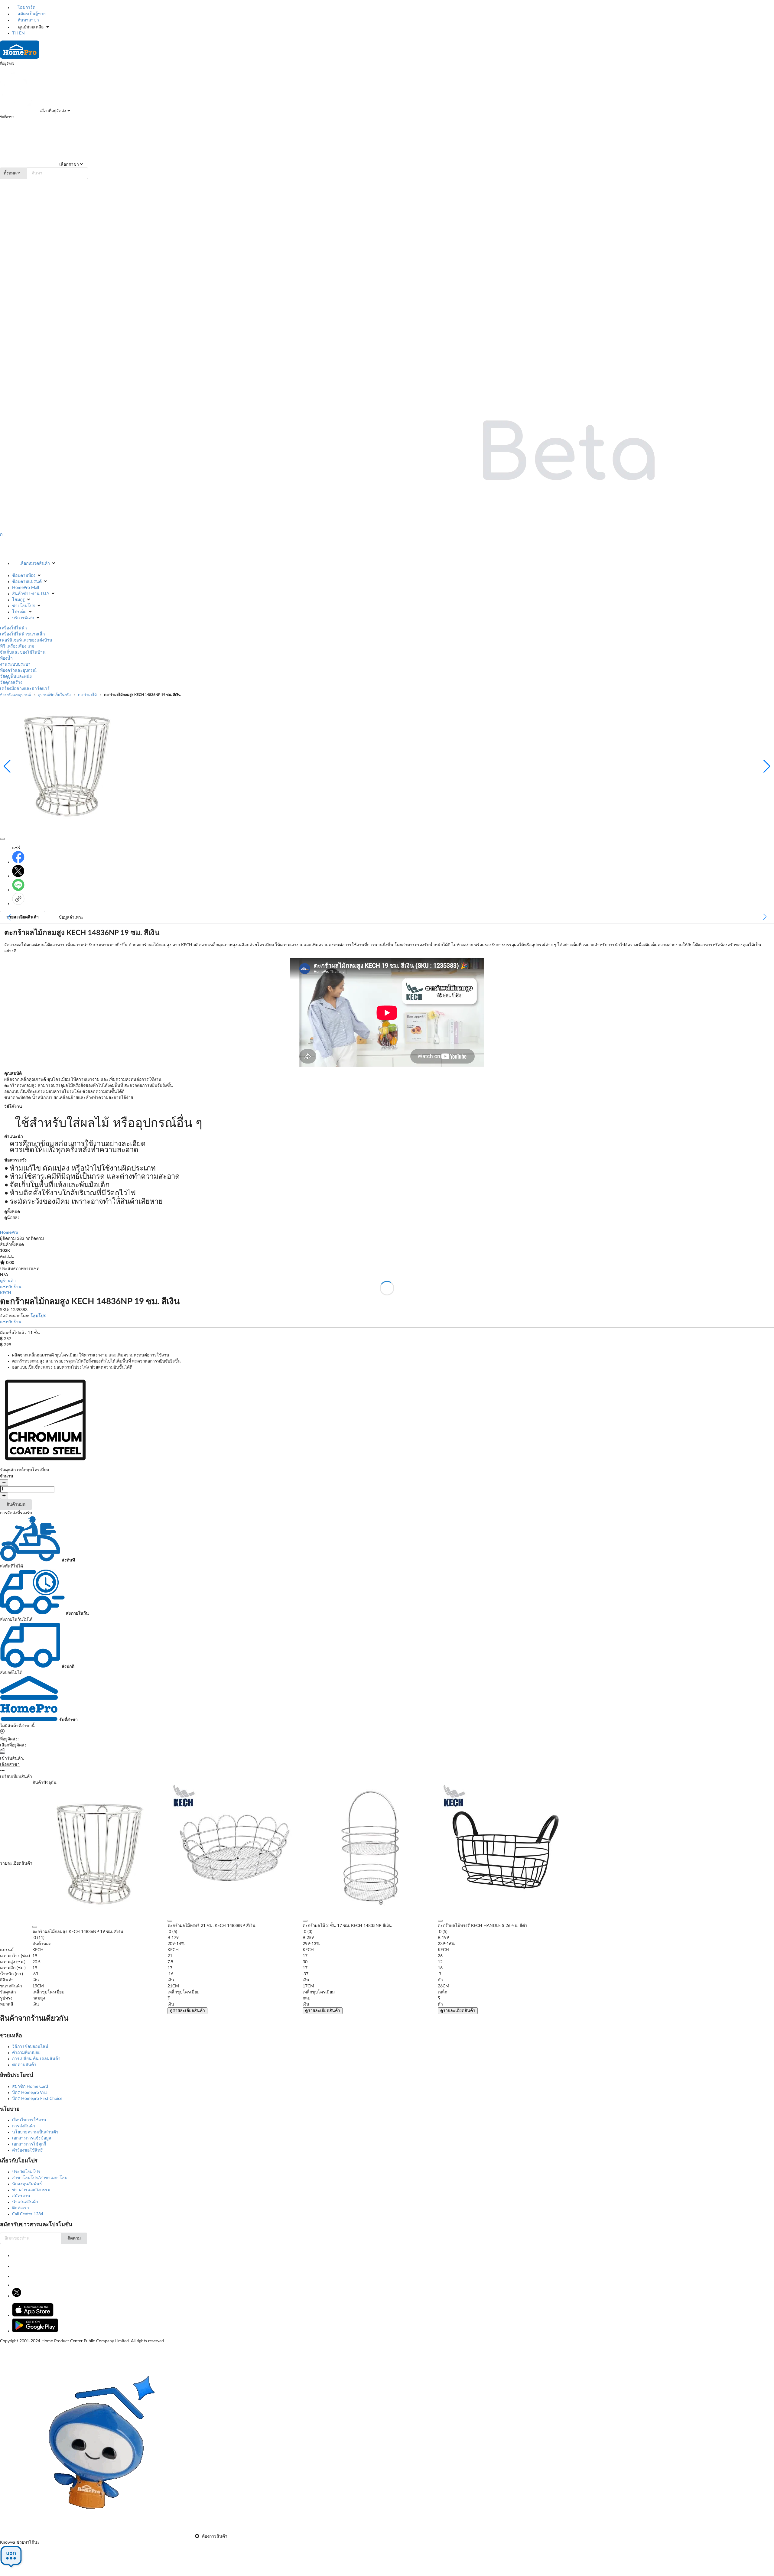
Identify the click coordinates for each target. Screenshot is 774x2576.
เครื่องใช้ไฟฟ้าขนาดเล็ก (22, 634)
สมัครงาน (21, 2196)
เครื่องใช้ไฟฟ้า (13, 628)
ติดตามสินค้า (24, 2065)
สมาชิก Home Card (30, 2087)
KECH (6, 1293)
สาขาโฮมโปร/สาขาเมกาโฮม (40, 2178)
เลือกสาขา (68, 164)
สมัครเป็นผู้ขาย (31, 14)
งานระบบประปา (15, 664)
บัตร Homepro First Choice (37, 2099)
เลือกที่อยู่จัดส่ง (52, 111)
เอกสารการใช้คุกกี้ (29, 2144)
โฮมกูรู (18, 600)
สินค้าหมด (16, 1505)
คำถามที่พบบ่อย (26, 2053)
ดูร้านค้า (8, 1281)
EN (22, 33)
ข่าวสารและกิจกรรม (31, 2190)
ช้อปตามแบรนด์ (27, 582)
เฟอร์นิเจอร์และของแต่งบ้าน (26, 640)
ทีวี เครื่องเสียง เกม (17, 646)
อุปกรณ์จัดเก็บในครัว (54, 695)
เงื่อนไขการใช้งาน (29, 2120)
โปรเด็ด (19, 612)
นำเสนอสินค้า (25, 2202)
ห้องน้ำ (6, 658)
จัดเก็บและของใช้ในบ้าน (23, 652)
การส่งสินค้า (24, 2126)
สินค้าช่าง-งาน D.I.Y (31, 594)
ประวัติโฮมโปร (26, 2172)
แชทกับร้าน (11, 1287)
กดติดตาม (35, 1239)
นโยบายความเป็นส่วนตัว (35, 2132)
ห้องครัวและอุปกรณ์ (18, 671)
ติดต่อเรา (21, 2208)
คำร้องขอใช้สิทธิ (28, 2150)
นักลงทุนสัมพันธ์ (27, 2184)
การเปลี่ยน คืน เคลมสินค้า (36, 2059)
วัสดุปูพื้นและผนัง (16, 677)
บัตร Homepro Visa (30, 2093)
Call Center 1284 (28, 2214)
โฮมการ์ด (26, 8)
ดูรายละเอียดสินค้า (187, 2011)
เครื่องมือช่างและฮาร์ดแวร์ (25, 689)
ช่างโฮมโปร (24, 606)
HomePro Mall (26, 588)
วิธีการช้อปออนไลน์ (30, 2047)
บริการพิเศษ (23, 618)
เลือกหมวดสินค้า (35, 564)
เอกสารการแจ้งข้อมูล (32, 2138)
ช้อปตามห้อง (24, 576)
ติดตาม (74, 2238)
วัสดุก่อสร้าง (11, 683)
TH (15, 33)
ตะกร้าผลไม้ (87, 695)
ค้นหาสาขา (28, 20)
